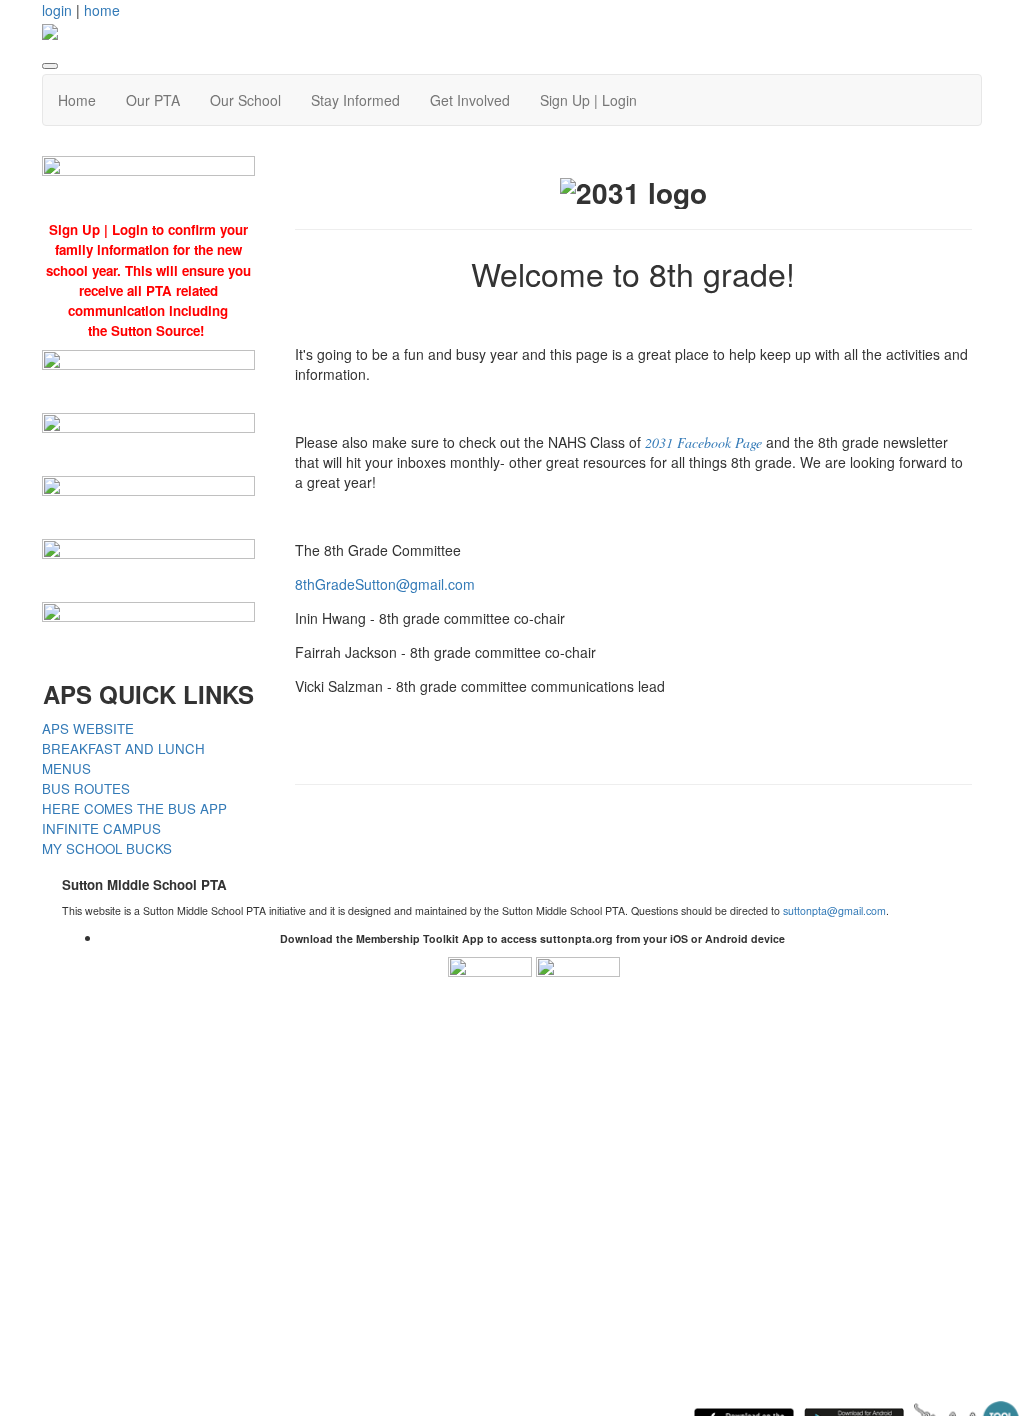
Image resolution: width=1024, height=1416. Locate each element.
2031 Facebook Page (703, 442)
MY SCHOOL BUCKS (107, 848)
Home (77, 100)
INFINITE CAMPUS (101, 828)
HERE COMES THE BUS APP (134, 808)
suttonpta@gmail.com (834, 910)
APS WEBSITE (88, 728)
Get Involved (470, 100)
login (57, 10)
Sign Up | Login (588, 100)
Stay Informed (355, 100)
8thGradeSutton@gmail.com (385, 584)
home (102, 10)
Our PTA (153, 100)
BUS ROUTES (86, 788)
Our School (245, 100)
